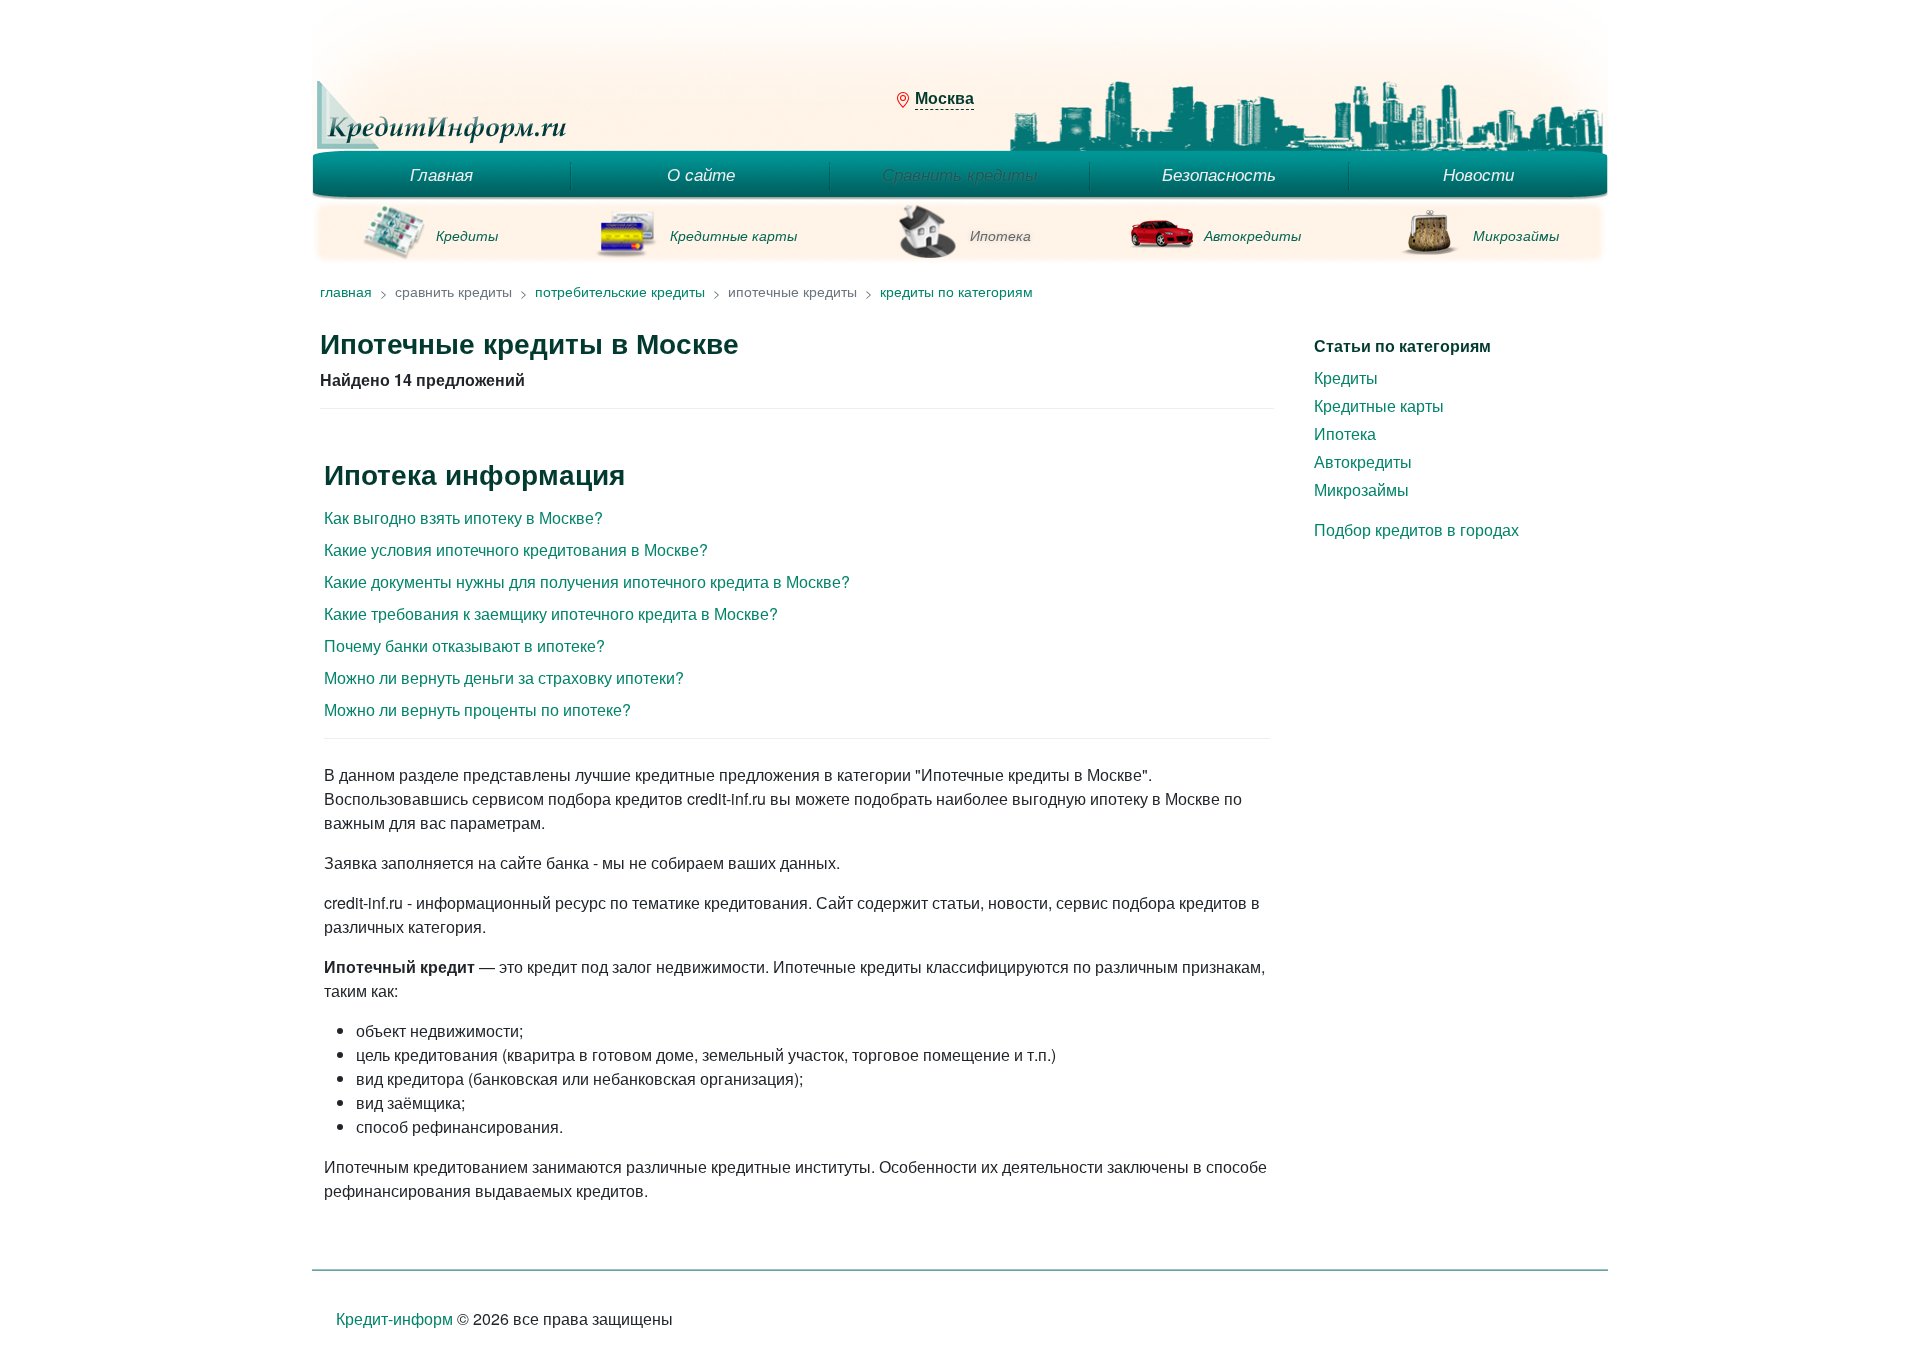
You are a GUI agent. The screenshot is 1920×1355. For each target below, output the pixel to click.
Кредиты (467, 235)
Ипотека (1000, 235)
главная (346, 291)
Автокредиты (1252, 235)
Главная (441, 174)
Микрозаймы (1516, 235)
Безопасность (1219, 174)
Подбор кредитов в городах (1416, 529)
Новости (1478, 174)
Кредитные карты (733, 235)
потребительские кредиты (620, 291)
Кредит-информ (394, 1318)
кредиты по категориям (956, 291)
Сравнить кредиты (960, 174)
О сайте (701, 174)
